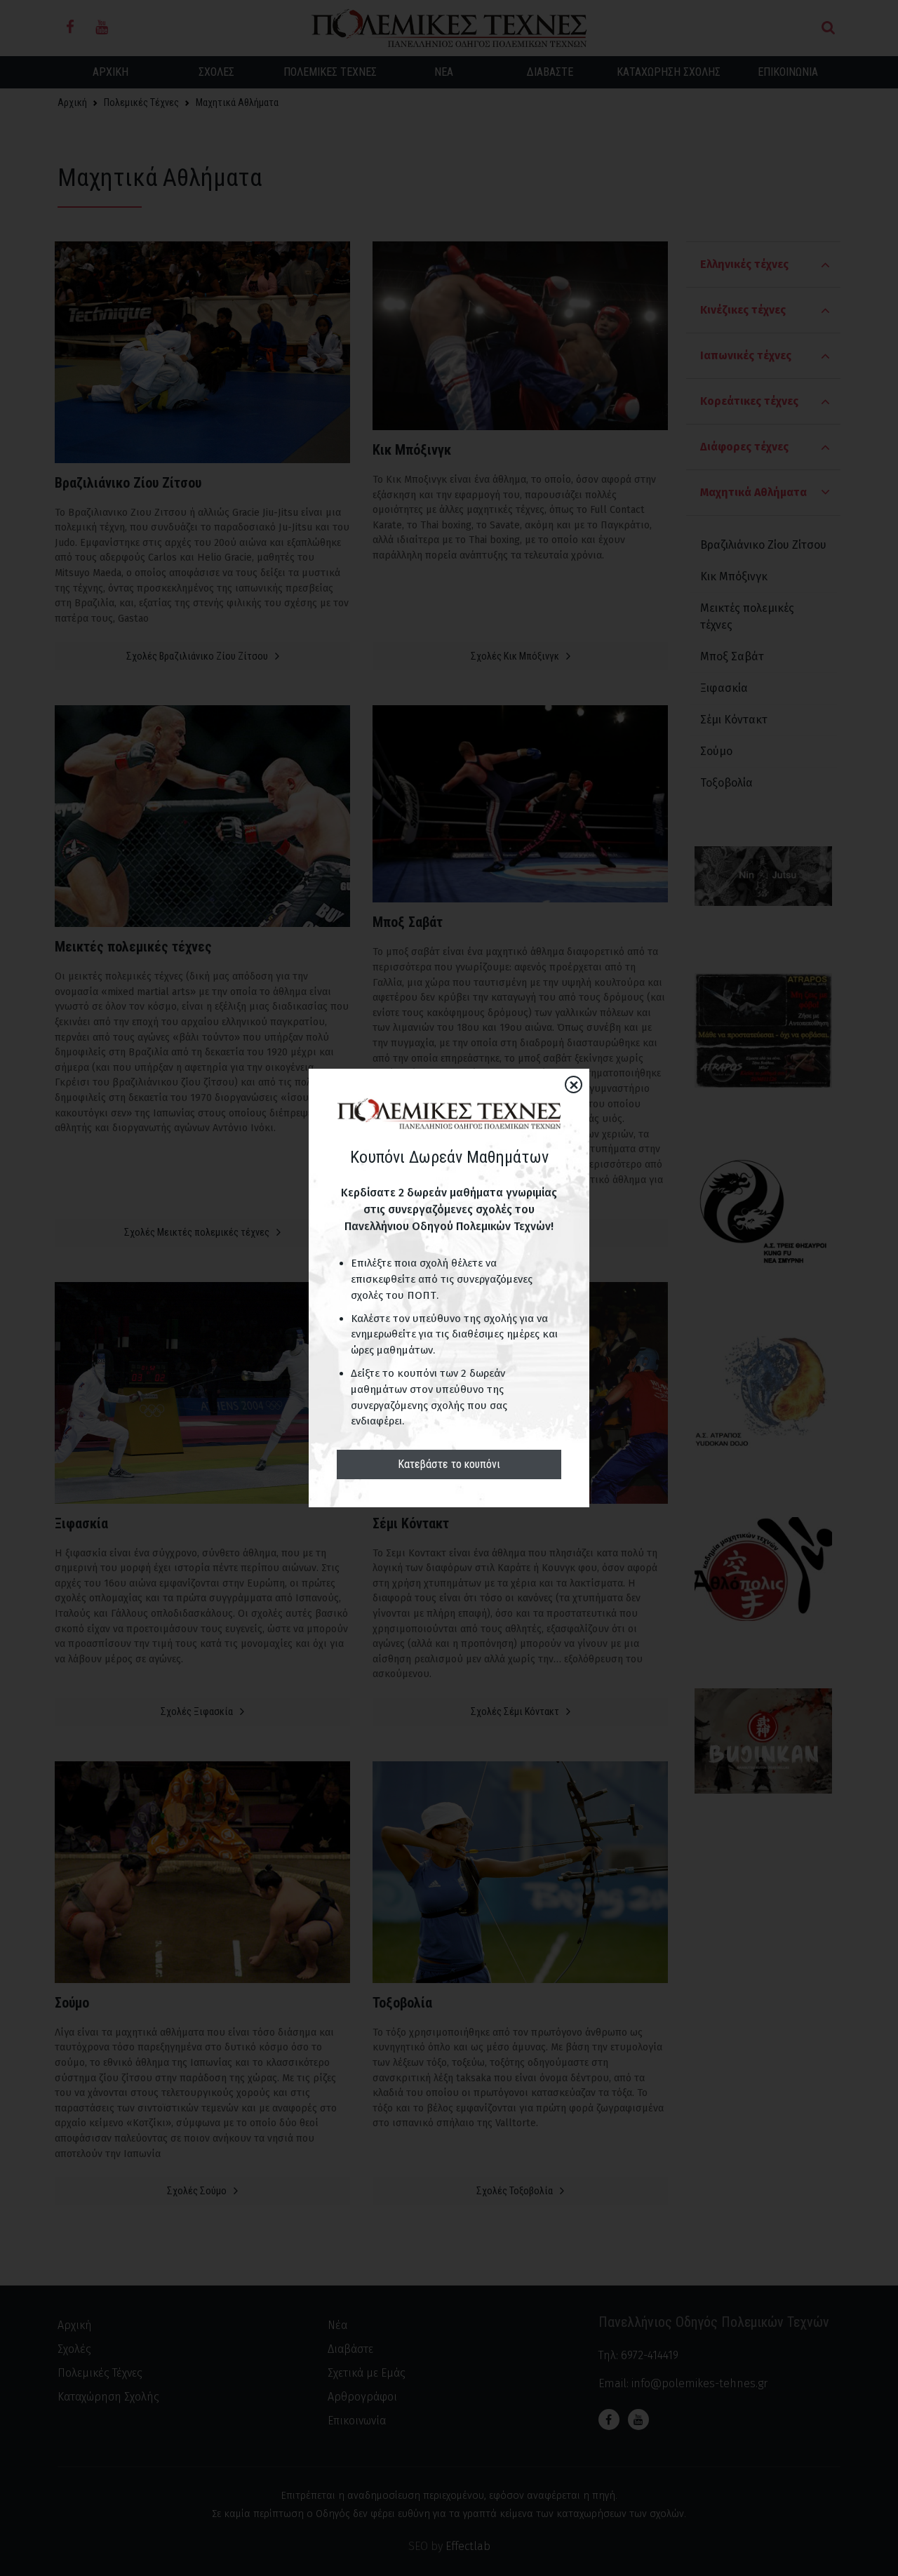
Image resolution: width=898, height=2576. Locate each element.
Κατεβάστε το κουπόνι (449, 1464)
